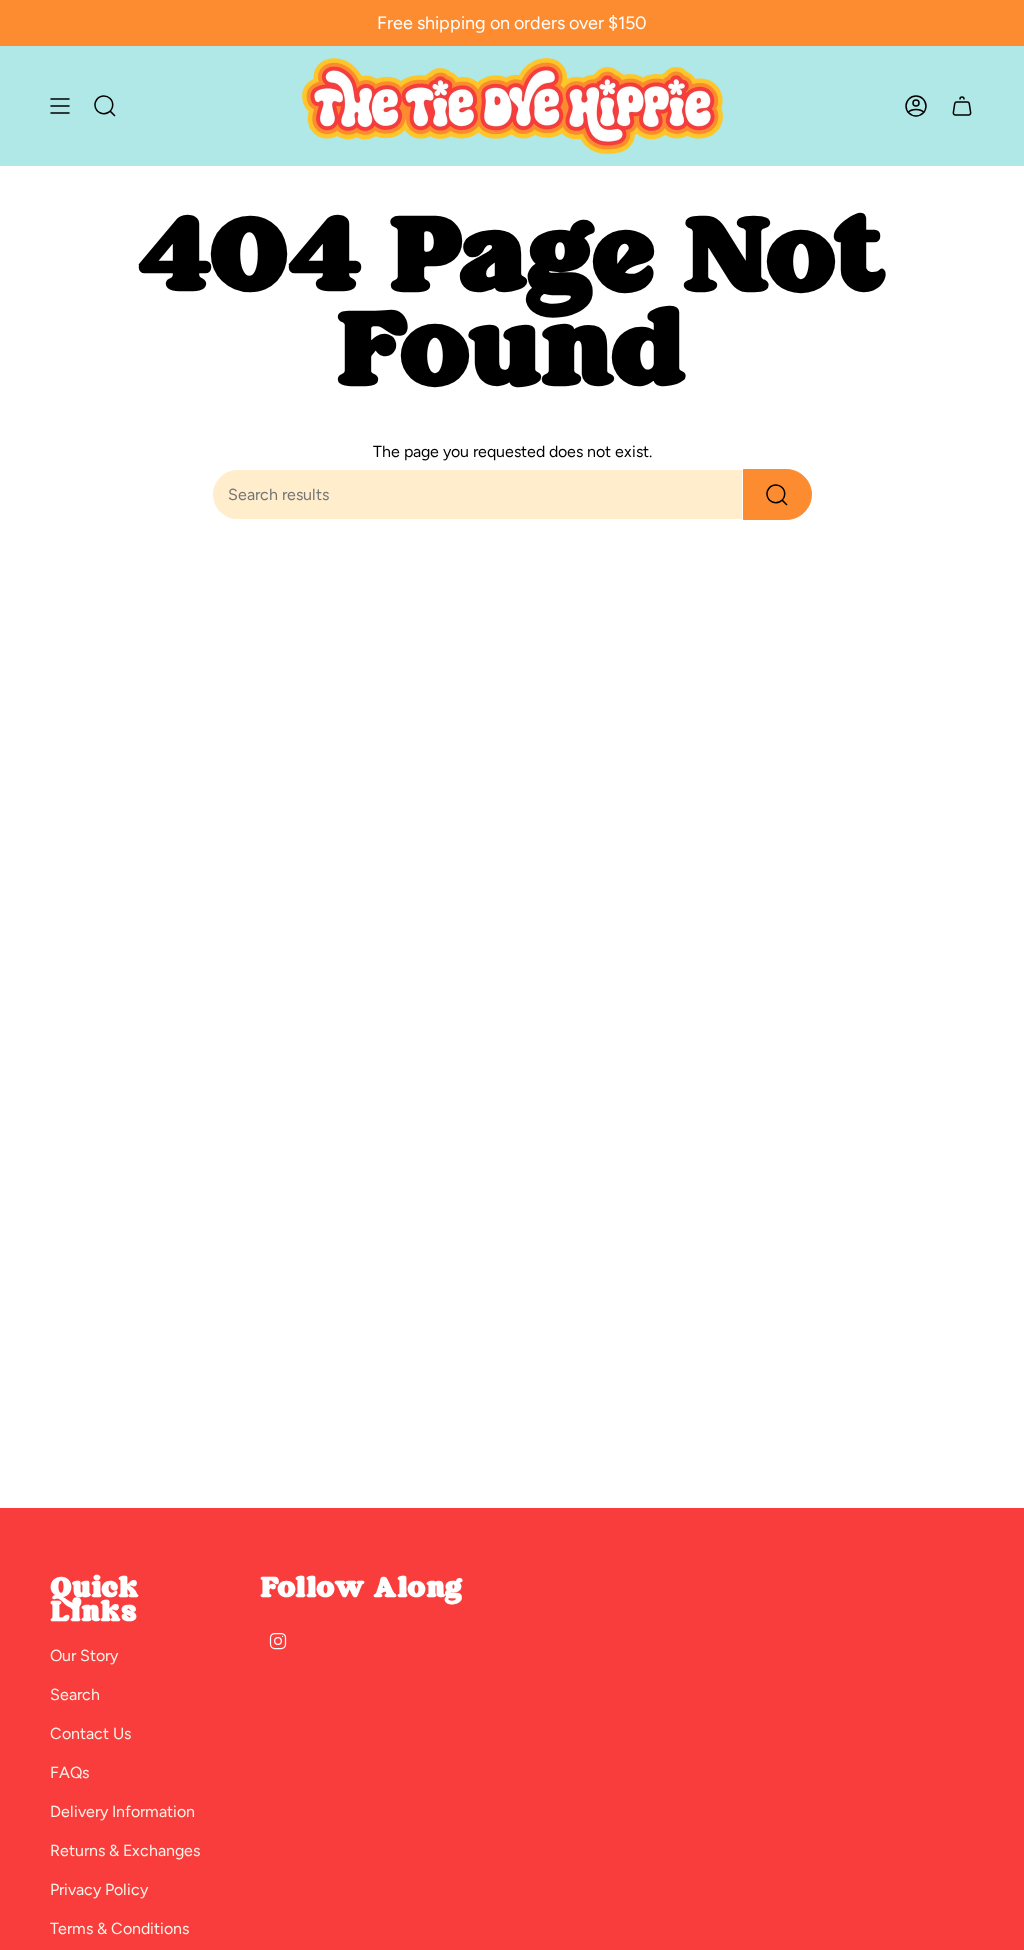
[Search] (777, 494)
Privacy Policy (99, 1889)
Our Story (84, 1655)
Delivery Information (122, 1811)
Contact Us (90, 1733)
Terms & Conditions (119, 1928)
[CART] (962, 106)
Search (75, 1694)
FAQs (69, 1772)
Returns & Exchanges (125, 1850)
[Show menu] (60, 106)
